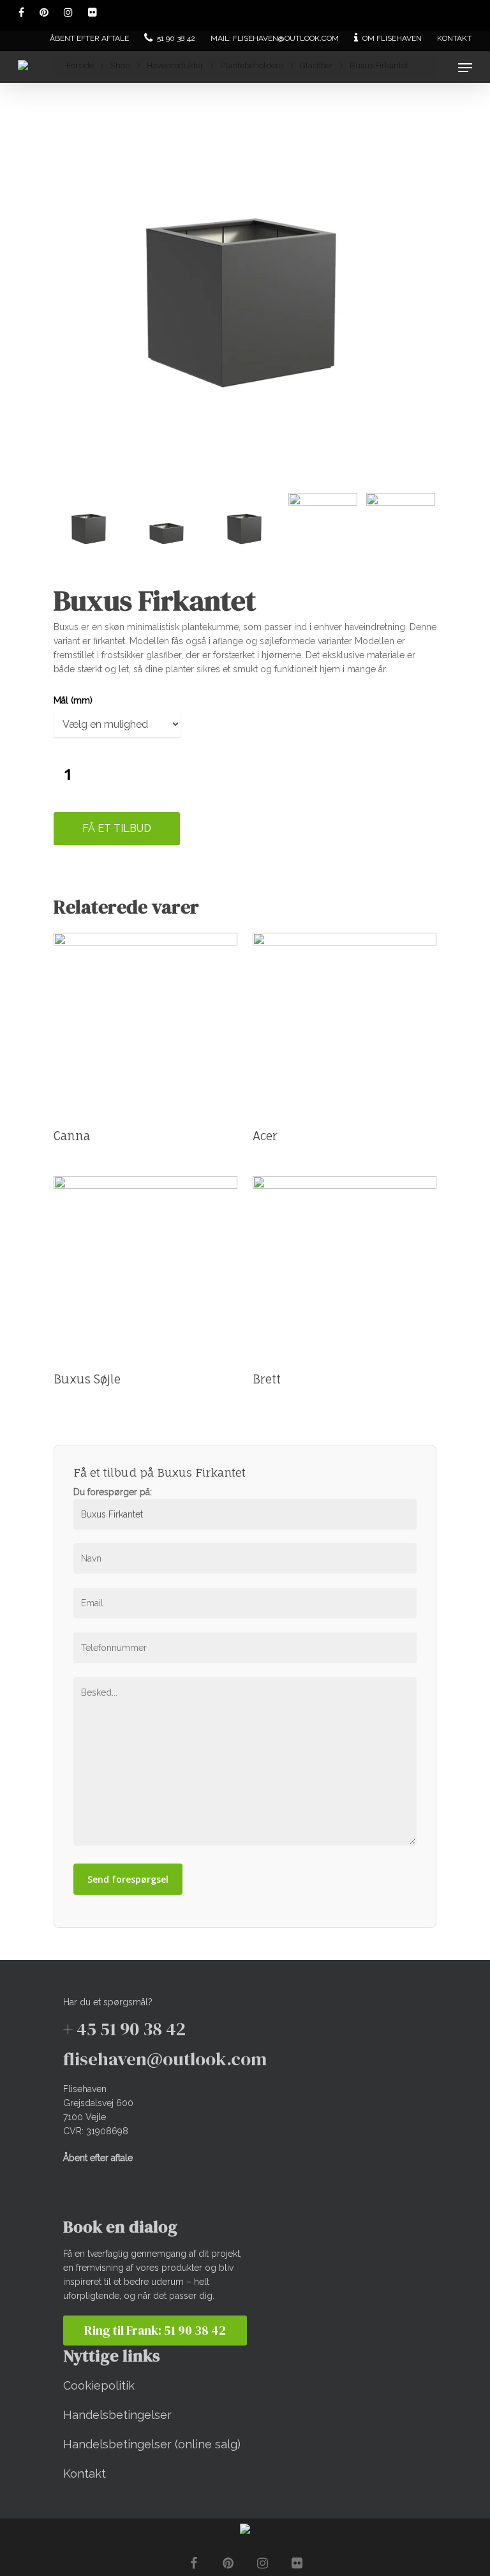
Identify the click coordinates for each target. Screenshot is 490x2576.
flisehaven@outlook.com (165, 2059)
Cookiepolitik (99, 2385)
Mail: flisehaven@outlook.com (275, 38)
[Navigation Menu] (465, 68)
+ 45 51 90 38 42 (124, 2029)
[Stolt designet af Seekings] (245, 2531)
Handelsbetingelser (117, 2415)
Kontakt (454, 38)
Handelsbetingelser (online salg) (152, 2444)
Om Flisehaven (391, 38)
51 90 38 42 (175, 38)
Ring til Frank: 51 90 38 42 (155, 2330)
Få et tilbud (117, 828)
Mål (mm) (73, 700)
